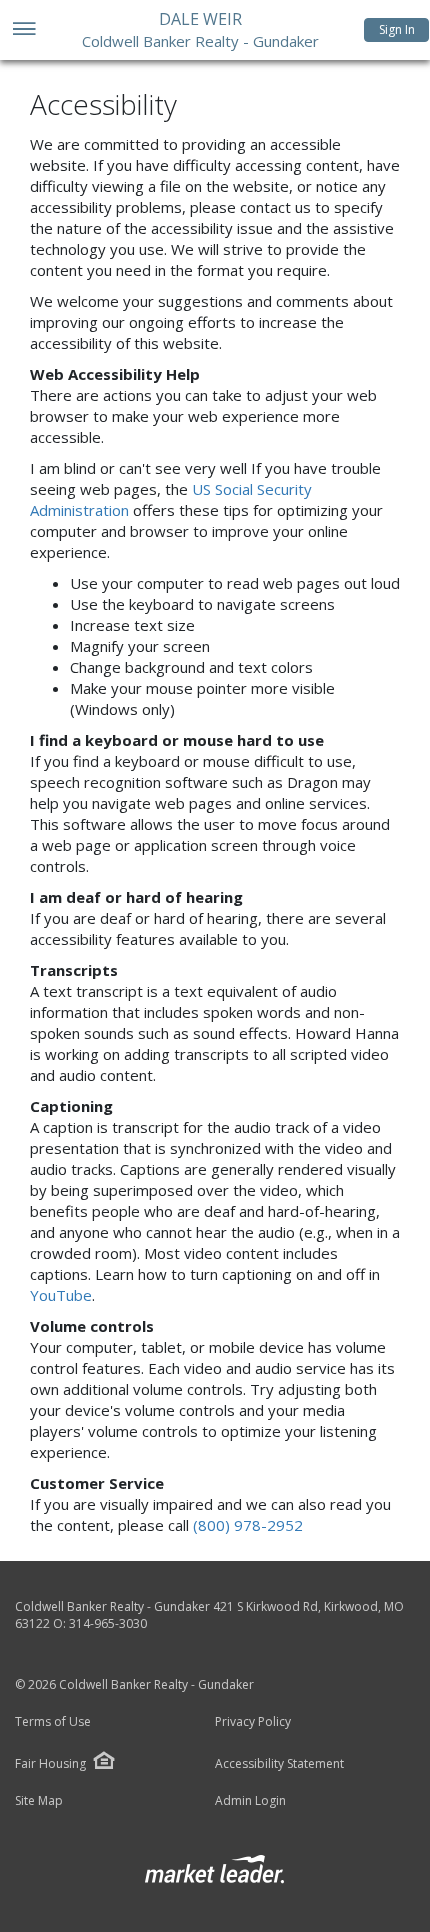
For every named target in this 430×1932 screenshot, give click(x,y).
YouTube (61, 1295)
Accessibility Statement (279, 1764)
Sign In (397, 29)
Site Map (39, 1801)
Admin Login (250, 1801)
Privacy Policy (253, 1722)
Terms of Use (53, 1722)
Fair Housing (50, 1763)
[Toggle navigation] (23, 30)
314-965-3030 (108, 1623)
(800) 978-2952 (248, 1525)
